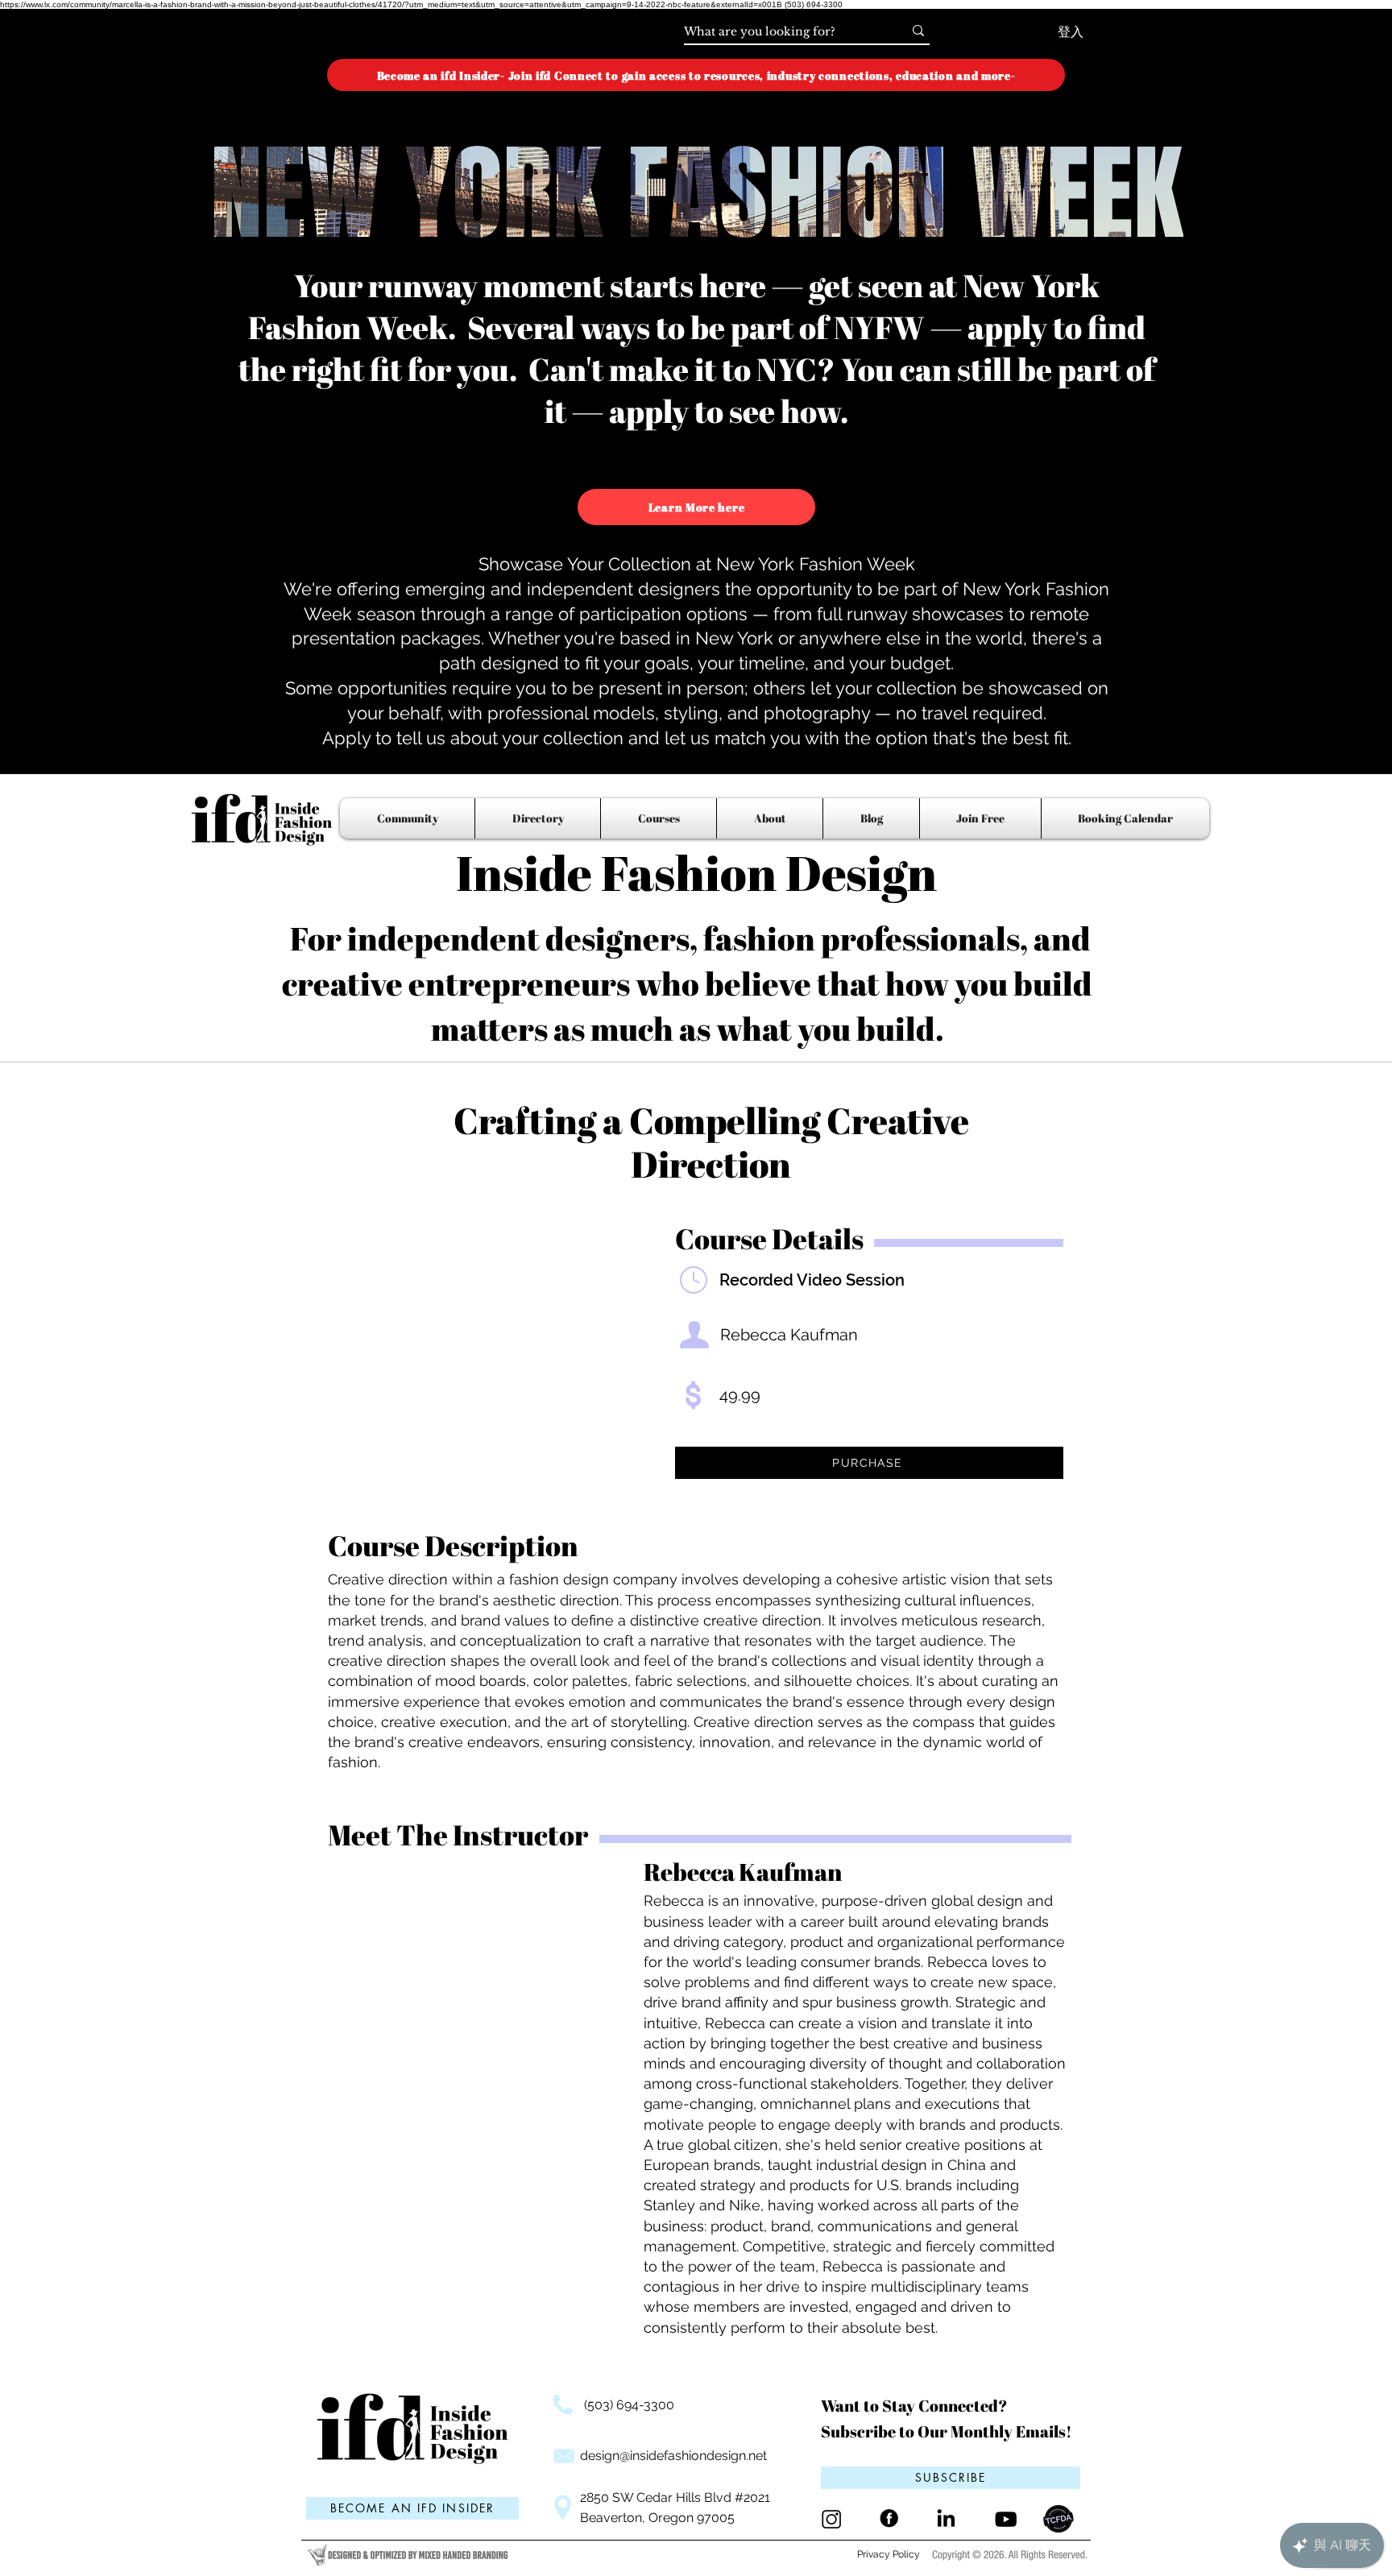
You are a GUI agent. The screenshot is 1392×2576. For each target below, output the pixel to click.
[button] (951, 2478)
